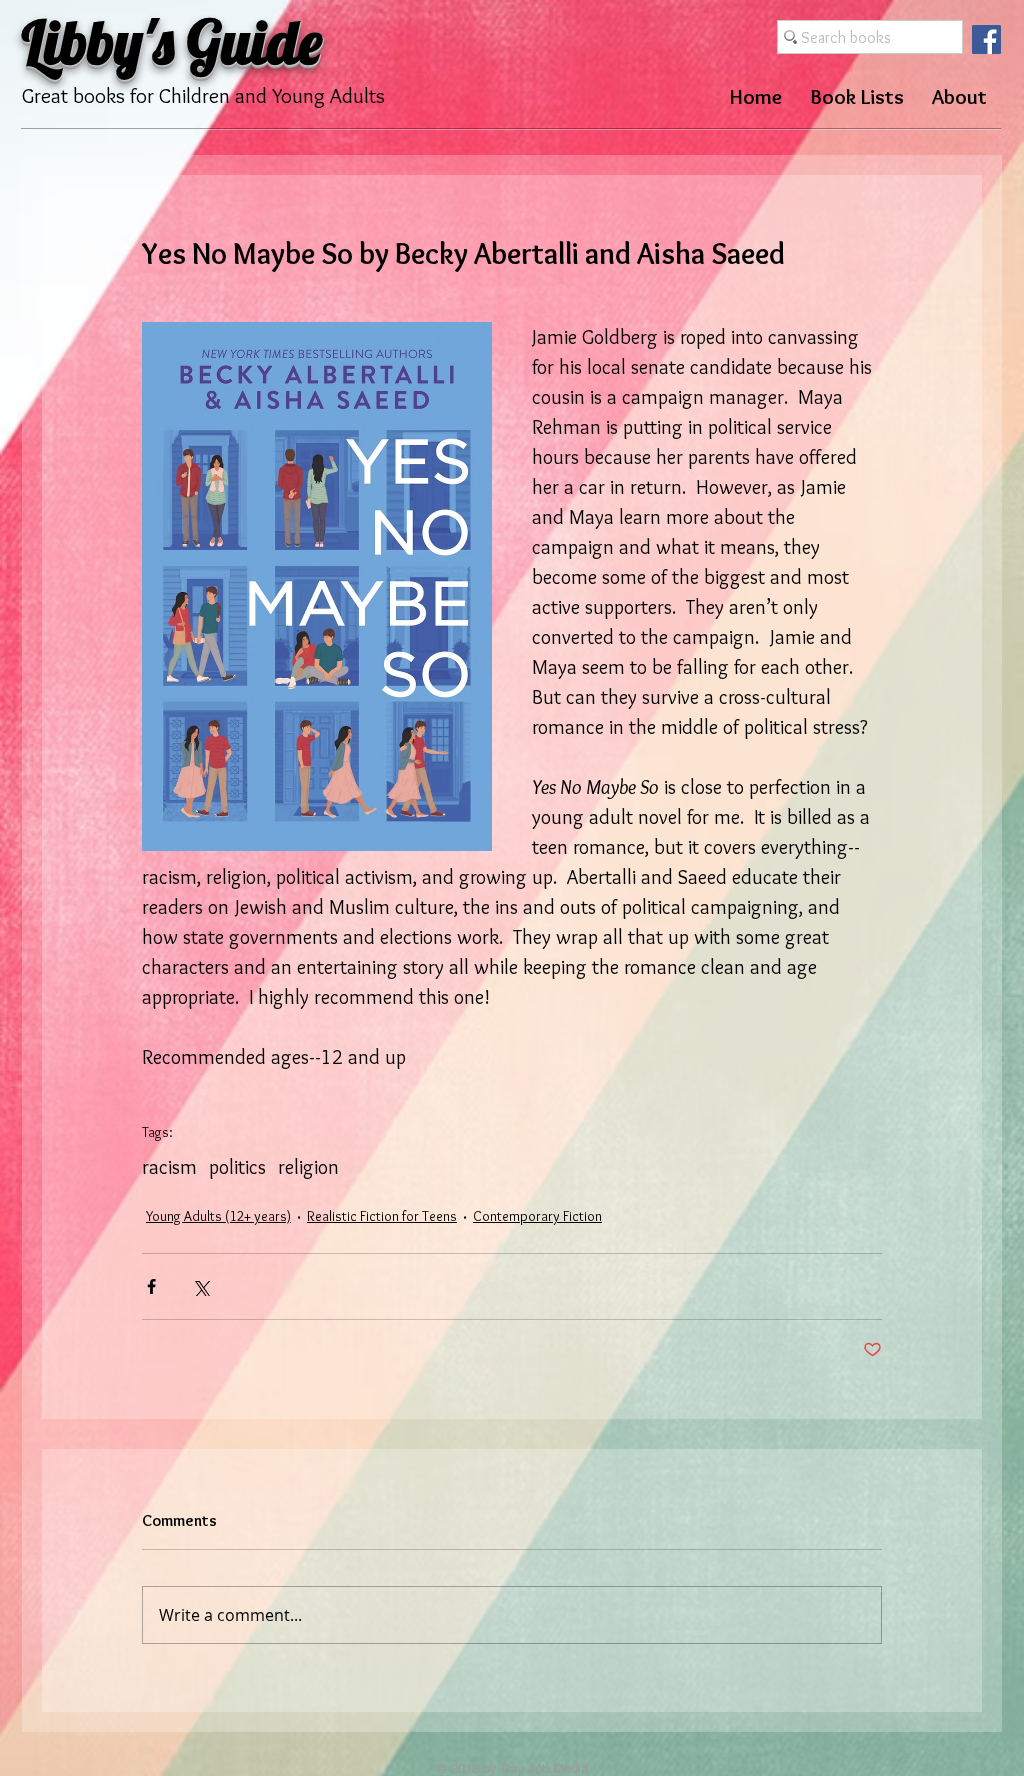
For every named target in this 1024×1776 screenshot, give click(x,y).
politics (237, 1167)
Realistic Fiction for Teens (382, 1216)
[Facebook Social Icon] (986, 39)
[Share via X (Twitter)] (200, 1286)
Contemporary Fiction (537, 1216)
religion (308, 1167)
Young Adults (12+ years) (218, 1216)
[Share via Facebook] (151, 1286)
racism (169, 1167)
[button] (857, 96)
